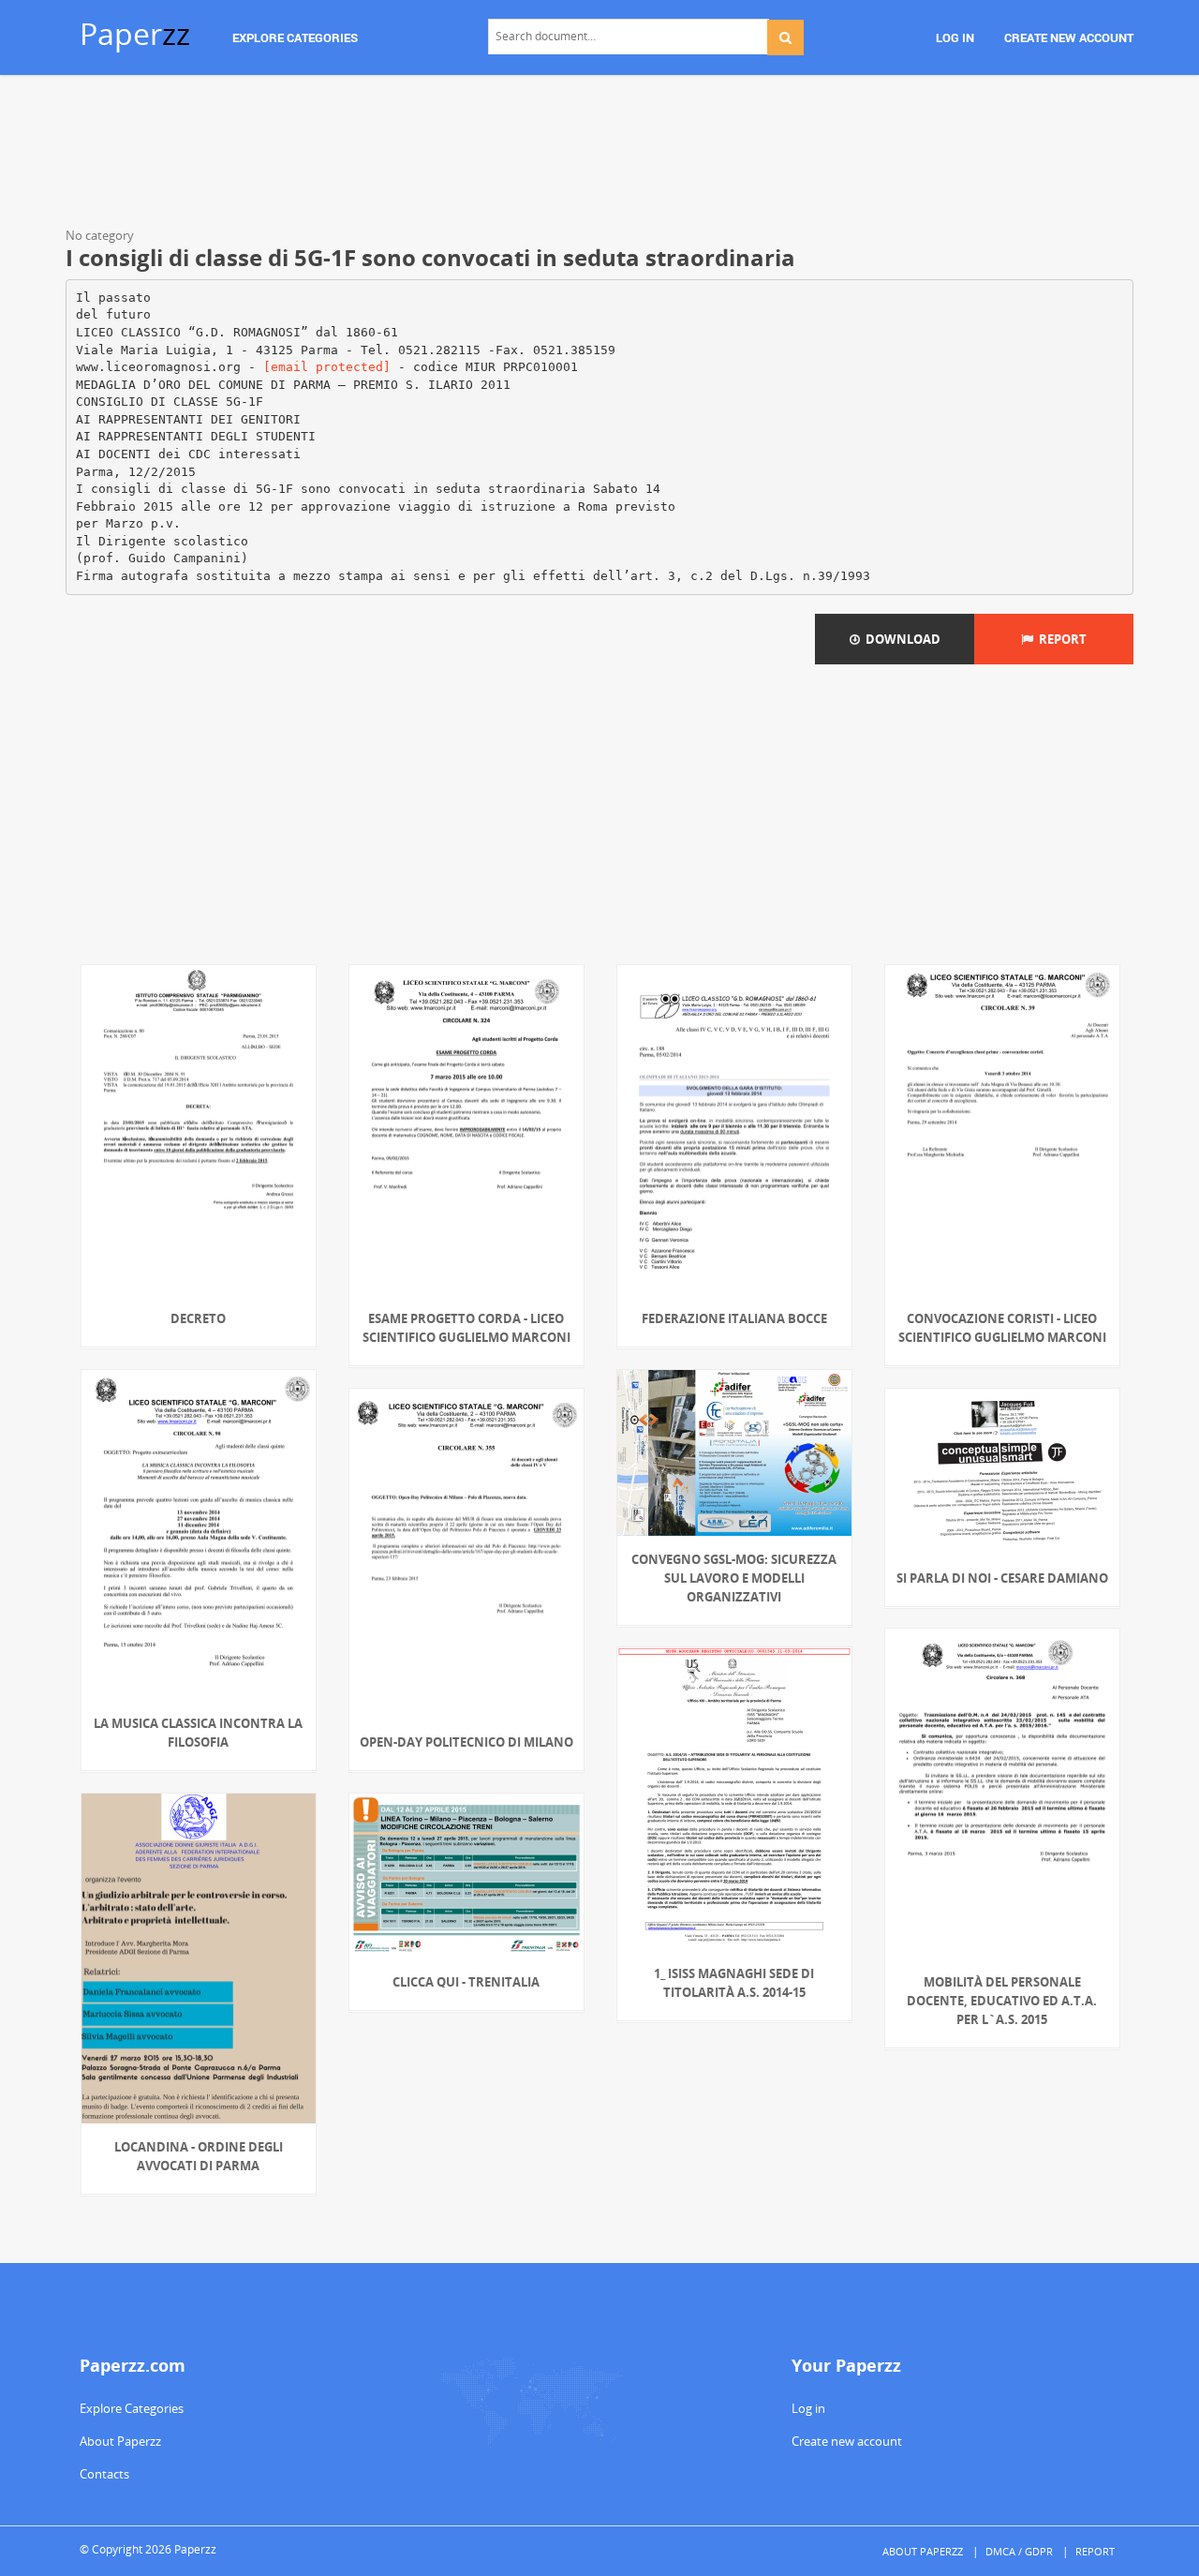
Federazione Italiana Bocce (734, 1318)
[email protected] (327, 367)
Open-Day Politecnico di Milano (466, 1742)
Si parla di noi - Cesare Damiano (1002, 1578)
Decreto (198, 1318)
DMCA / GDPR (1019, 2551)
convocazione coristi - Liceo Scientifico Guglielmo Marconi (1002, 1328)
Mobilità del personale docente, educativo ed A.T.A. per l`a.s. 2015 (1002, 2001)
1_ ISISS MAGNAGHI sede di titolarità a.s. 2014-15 (734, 1983)
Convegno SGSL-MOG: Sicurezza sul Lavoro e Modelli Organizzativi (734, 1578)
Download (900, 639)
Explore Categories (132, 2408)
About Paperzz (120, 2441)
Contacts (104, 2474)
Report (1060, 639)
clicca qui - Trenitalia (466, 1982)
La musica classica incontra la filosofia (198, 1733)
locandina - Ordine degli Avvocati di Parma (199, 2156)
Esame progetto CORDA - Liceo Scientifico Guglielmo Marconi (466, 1328)
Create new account (847, 2441)
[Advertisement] (599, 155)
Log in (808, 2408)
